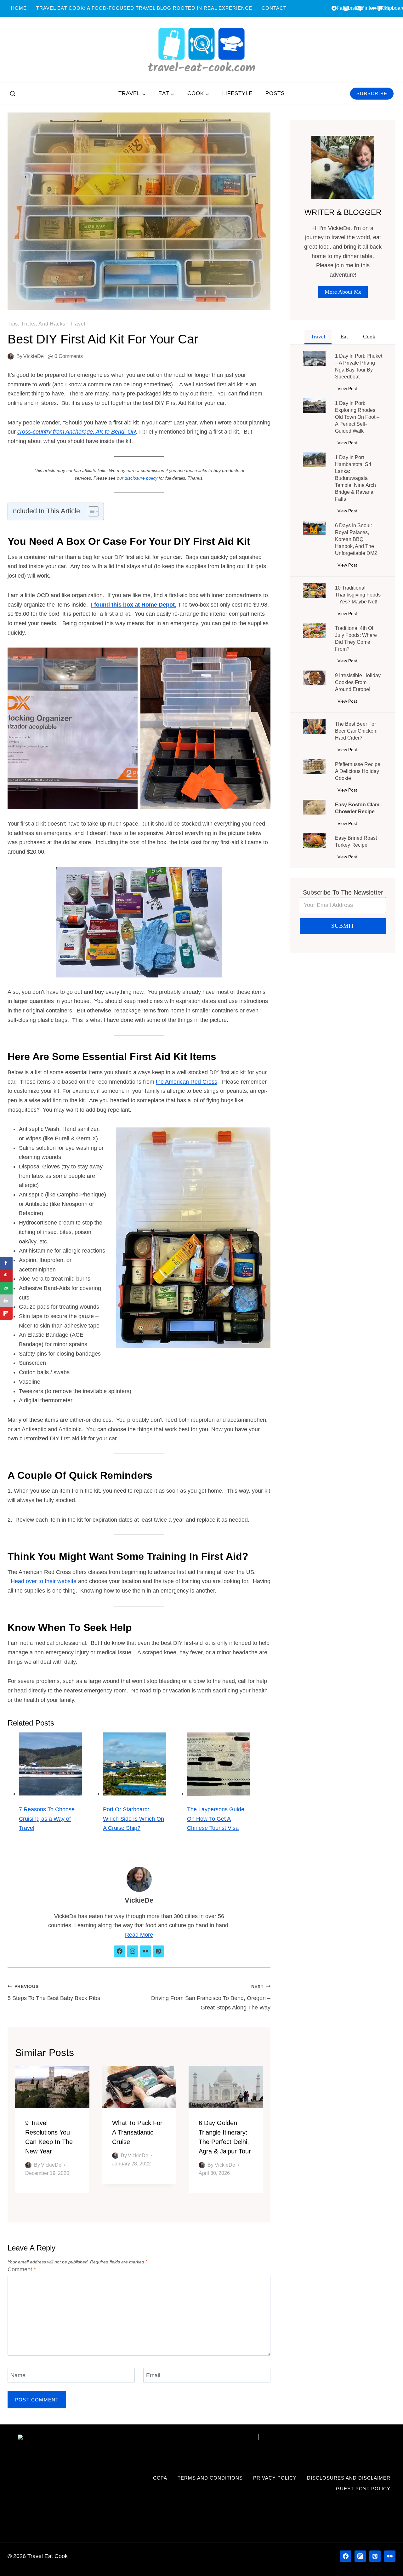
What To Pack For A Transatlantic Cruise (137, 2132)
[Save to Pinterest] (6, 1276)
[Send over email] (6, 1288)
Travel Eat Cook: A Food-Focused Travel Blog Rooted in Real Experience (144, 8)
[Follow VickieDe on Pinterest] (158, 1951)
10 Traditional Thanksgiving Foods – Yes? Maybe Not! (358, 595)
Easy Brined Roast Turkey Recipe (356, 841)
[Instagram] (360, 2556)
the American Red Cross (187, 1082)
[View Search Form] (13, 94)
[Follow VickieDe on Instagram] (133, 1951)
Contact (274, 8)
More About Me (343, 292)
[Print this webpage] (6, 1301)
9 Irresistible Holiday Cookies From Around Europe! (358, 682)
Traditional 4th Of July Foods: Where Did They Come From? (356, 639)
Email (153, 2375)
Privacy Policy (275, 2478)
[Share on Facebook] (6, 1263)
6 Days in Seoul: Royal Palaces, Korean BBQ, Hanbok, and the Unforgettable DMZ (356, 539)
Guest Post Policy (363, 2489)
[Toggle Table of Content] (90, 511)
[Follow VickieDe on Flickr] (145, 1951)
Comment (22, 2269)
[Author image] (11, 356)
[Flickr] (390, 2556)
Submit (343, 926)
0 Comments (69, 356)
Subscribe (372, 93)
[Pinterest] (375, 2556)
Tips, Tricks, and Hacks (36, 324)
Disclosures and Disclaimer (349, 2478)
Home (19, 8)
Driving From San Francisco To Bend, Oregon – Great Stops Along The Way (211, 1997)
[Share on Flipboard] (6, 1313)
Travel (78, 324)
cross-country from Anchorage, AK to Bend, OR (77, 432)
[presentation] (52, 2087)
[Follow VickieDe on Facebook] (120, 1951)
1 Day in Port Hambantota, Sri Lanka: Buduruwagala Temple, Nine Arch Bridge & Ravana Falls (355, 478)
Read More (139, 1935)
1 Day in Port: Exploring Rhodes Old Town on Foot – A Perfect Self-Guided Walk (357, 417)
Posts (275, 93)
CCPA (160, 2478)
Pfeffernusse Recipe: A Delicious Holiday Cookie (358, 771)
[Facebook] (346, 2556)
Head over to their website (44, 1581)
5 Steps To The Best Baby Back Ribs (54, 1993)
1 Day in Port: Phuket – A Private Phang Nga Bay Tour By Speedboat (359, 366)
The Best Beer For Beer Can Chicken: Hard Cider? (356, 731)
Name (18, 2375)
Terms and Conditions (210, 2478)
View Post (349, 390)
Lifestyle (237, 93)
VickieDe (34, 356)
